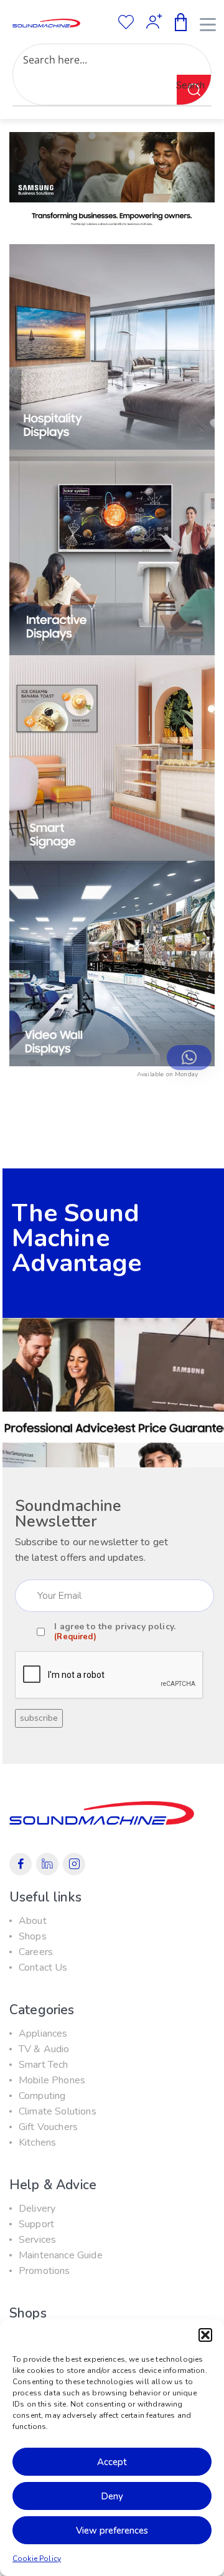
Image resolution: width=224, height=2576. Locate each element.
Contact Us (43, 1968)
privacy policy (144, 1627)
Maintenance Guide (61, 2255)
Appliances (43, 2034)
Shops (33, 1936)
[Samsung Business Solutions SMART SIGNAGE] (112, 758)
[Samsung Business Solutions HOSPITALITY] (112, 347)
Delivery (37, 2209)
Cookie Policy (37, 2559)
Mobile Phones (52, 2080)
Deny (112, 2496)
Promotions (44, 2271)
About (33, 1921)
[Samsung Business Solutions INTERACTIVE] (112, 552)
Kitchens (37, 2143)
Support (36, 2224)
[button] (205, 2335)
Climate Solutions (58, 2111)
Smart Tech (44, 2065)
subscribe (39, 1718)
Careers (36, 1952)
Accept (112, 2462)
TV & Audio (44, 2049)
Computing (42, 2096)
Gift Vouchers (48, 2127)
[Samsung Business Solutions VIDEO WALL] (112, 964)
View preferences (112, 2531)
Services (37, 2240)
